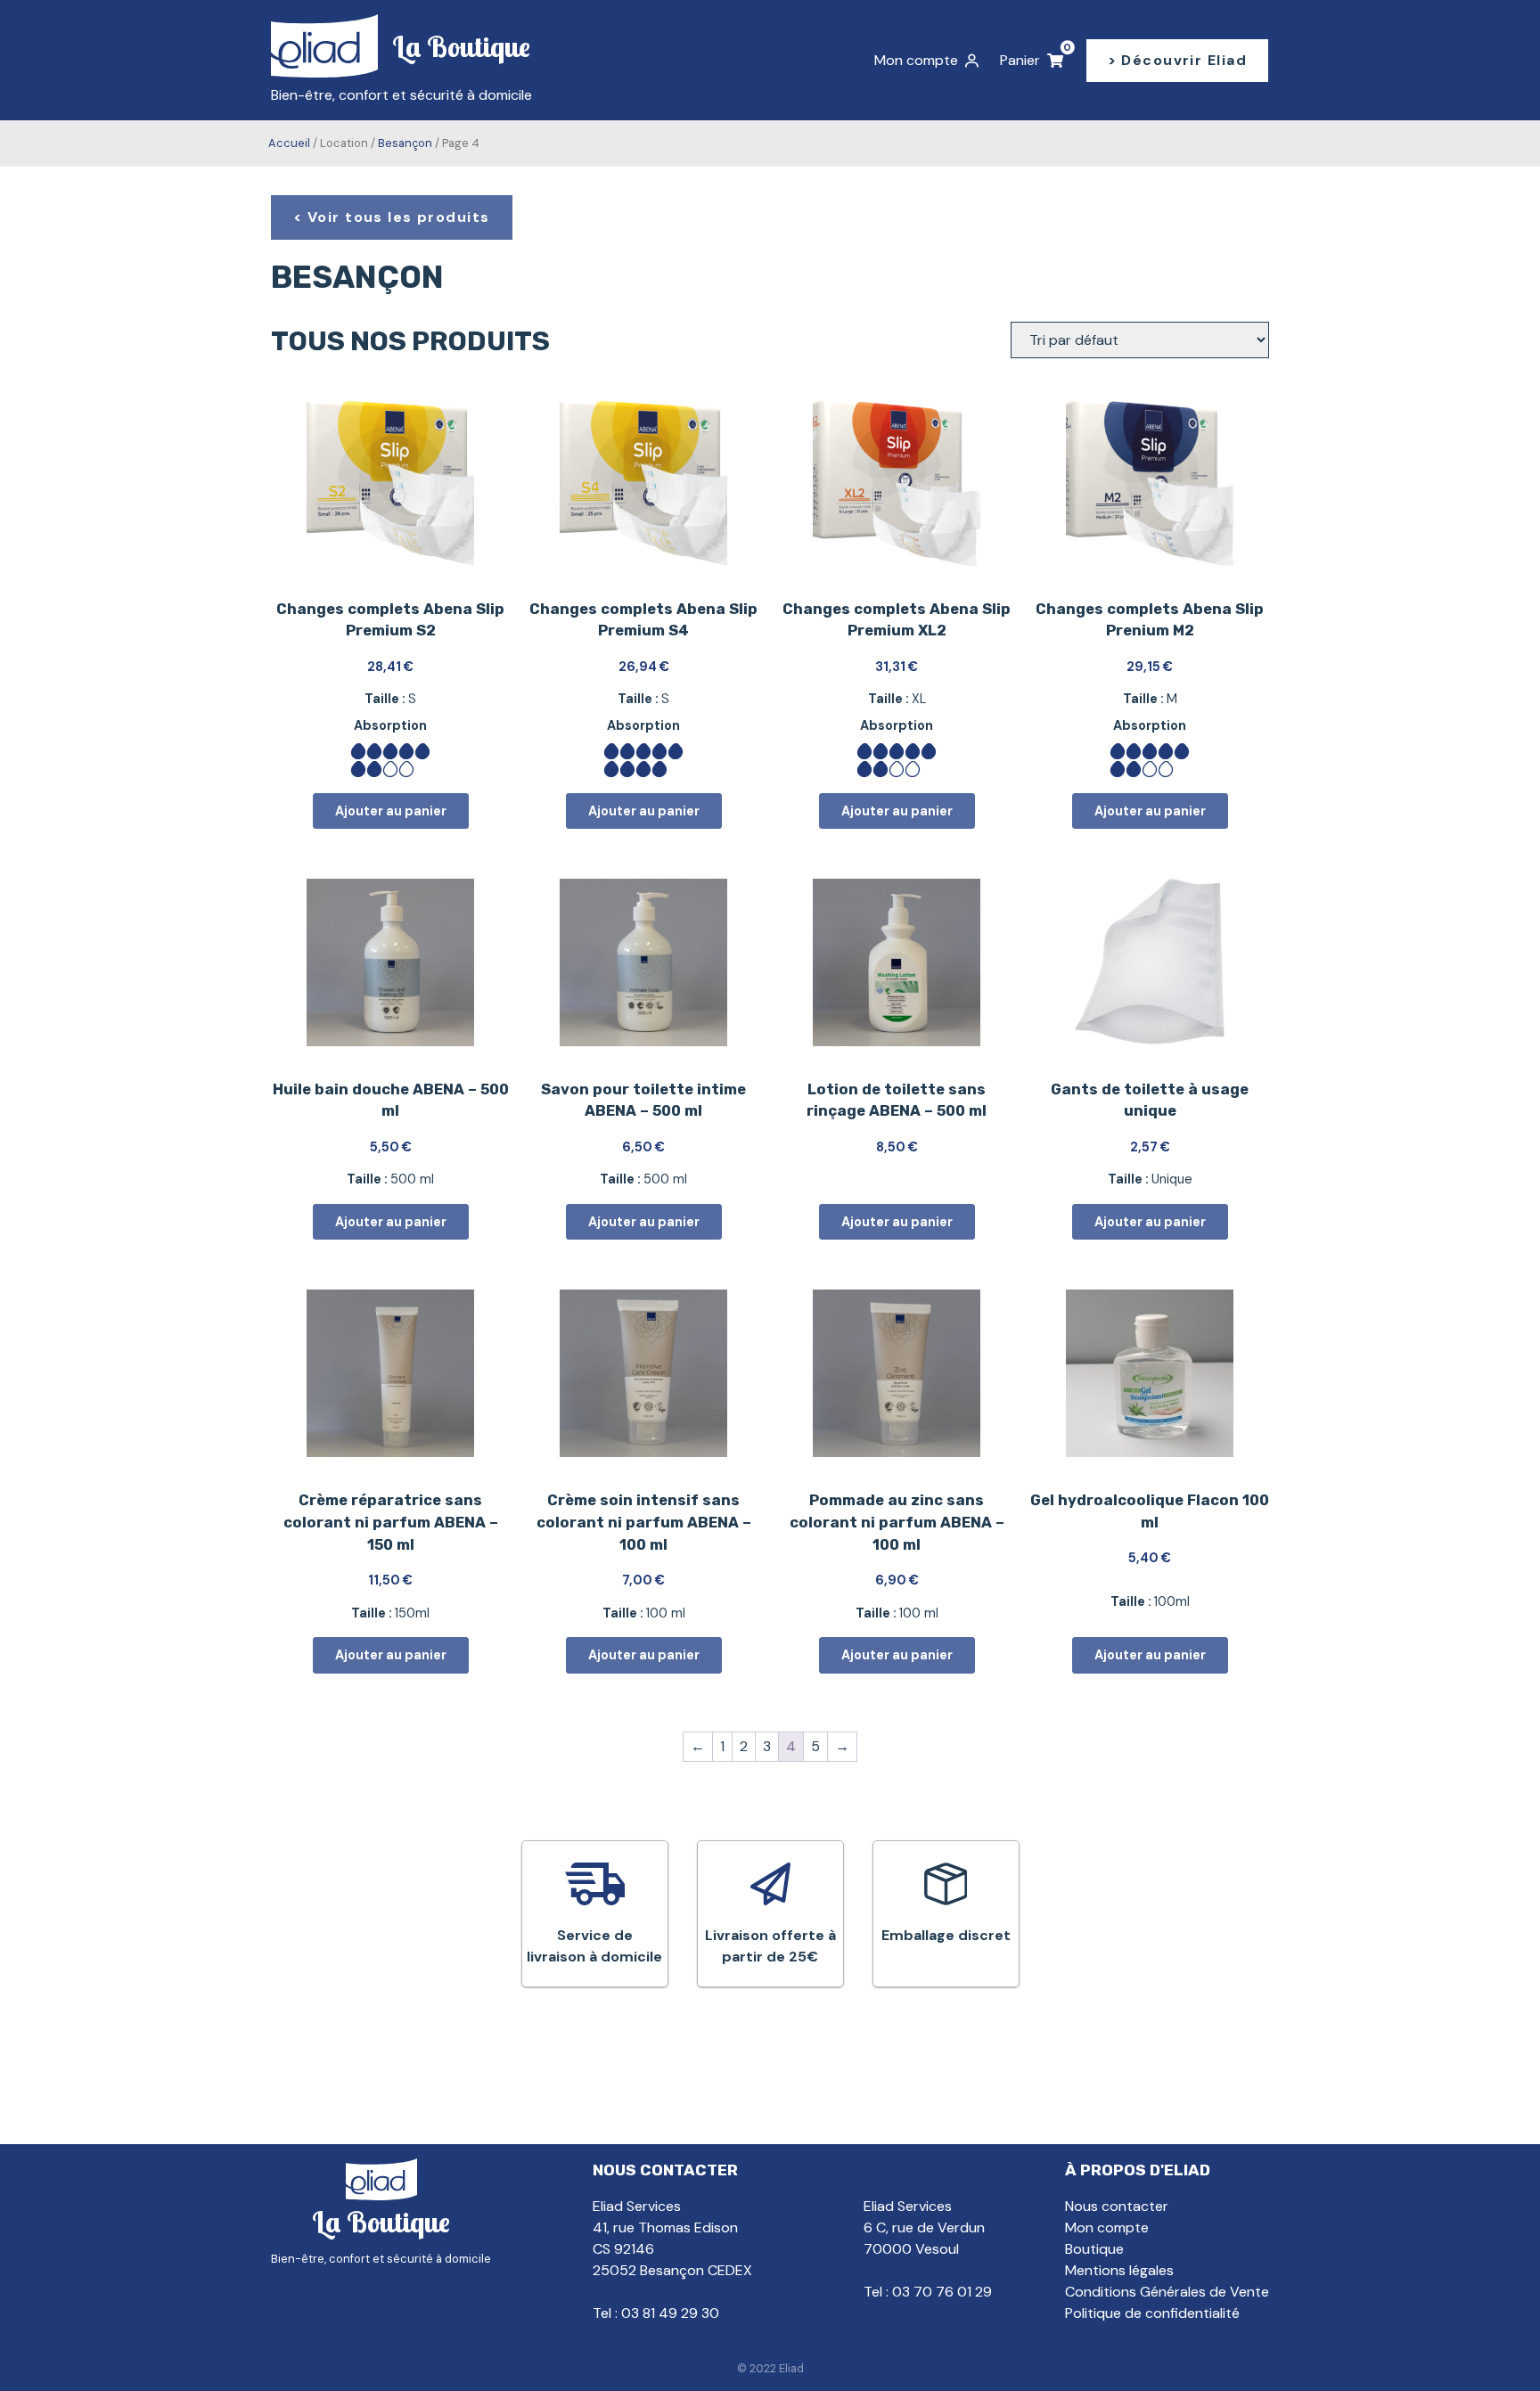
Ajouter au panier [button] (391, 811)
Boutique (1094, 2249)
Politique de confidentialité (1152, 2313)
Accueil (289, 143)
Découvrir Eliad (1184, 60)
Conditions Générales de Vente (1167, 2292)
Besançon (405, 143)
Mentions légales (1119, 2270)
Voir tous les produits (399, 217)
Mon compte (1107, 2227)
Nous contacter (1117, 2206)
